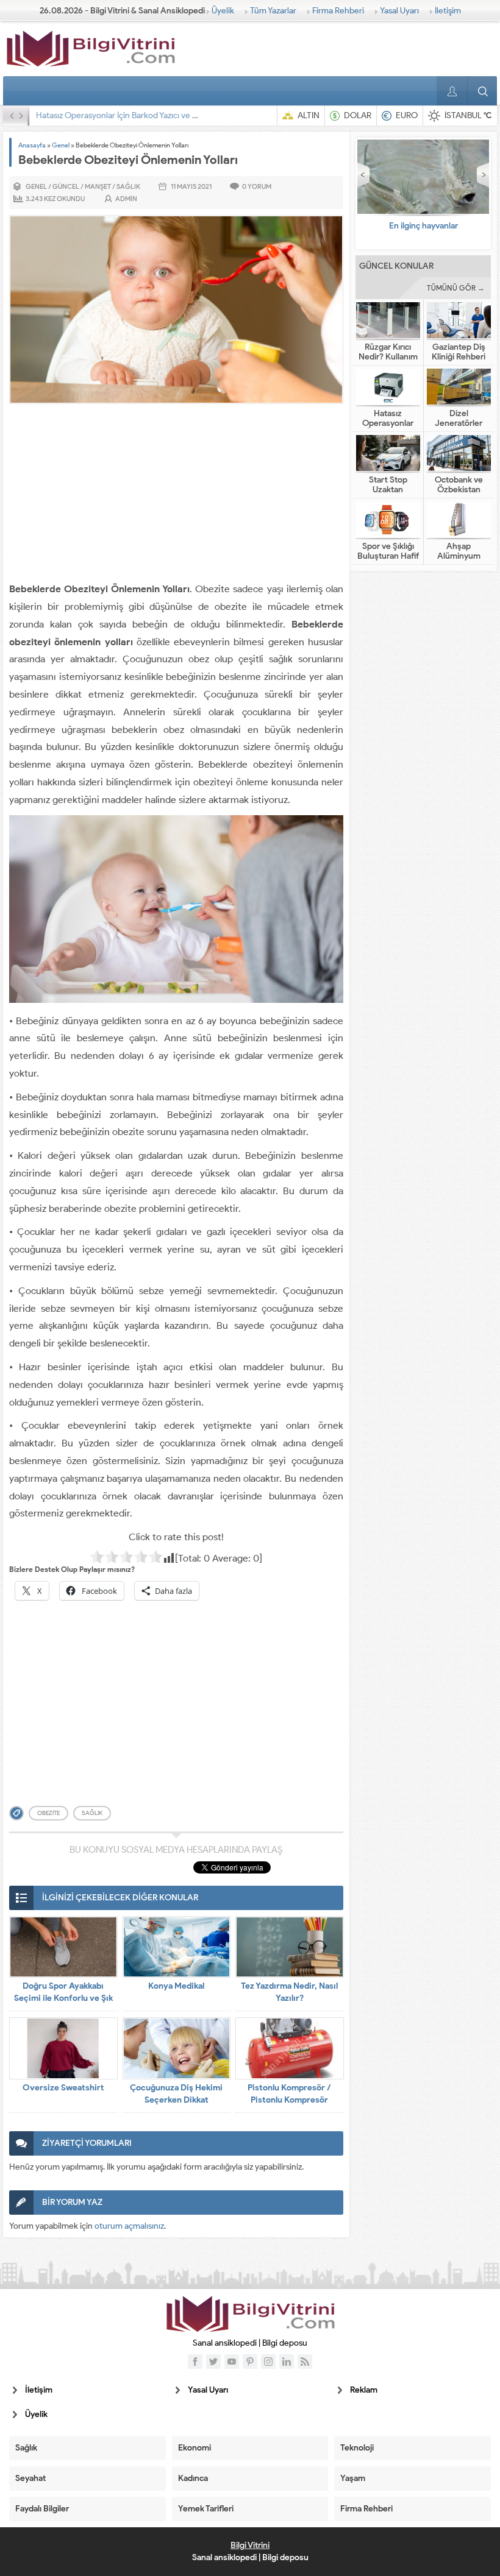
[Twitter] (213, 2362)
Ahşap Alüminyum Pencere (459, 556)
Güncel (66, 186)
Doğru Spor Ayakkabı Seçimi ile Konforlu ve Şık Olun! (63, 1998)
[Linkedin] (287, 2362)
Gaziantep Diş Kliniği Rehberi (459, 352)
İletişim (448, 11)
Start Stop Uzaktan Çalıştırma (388, 490)
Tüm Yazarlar (273, 11)
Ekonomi (195, 2448)
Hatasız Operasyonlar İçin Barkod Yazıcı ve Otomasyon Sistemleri (155, 115)
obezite (48, 1813)
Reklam (364, 2390)
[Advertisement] (176, 495)
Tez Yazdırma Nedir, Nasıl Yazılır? (289, 1992)
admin (126, 199)
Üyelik (223, 11)
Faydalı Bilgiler (42, 2509)
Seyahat (30, 2478)
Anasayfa (32, 145)
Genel (61, 145)
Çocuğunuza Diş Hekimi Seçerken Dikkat (176, 2094)
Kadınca (193, 2478)
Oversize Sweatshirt (63, 2088)
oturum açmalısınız (129, 2226)
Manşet (98, 186)
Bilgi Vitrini (250, 2545)
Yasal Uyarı (399, 11)
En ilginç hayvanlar (423, 226)
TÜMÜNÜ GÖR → (456, 288)
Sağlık (128, 186)
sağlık (92, 1813)
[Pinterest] (250, 2362)
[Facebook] (195, 2362)
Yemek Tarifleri (206, 2509)
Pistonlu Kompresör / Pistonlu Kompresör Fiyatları (289, 2100)
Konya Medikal (176, 1986)
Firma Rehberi (338, 11)
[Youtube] (232, 2362)
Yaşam (353, 2478)
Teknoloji (357, 2448)
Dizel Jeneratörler (459, 419)
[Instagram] (268, 2362)
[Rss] (305, 2362)
